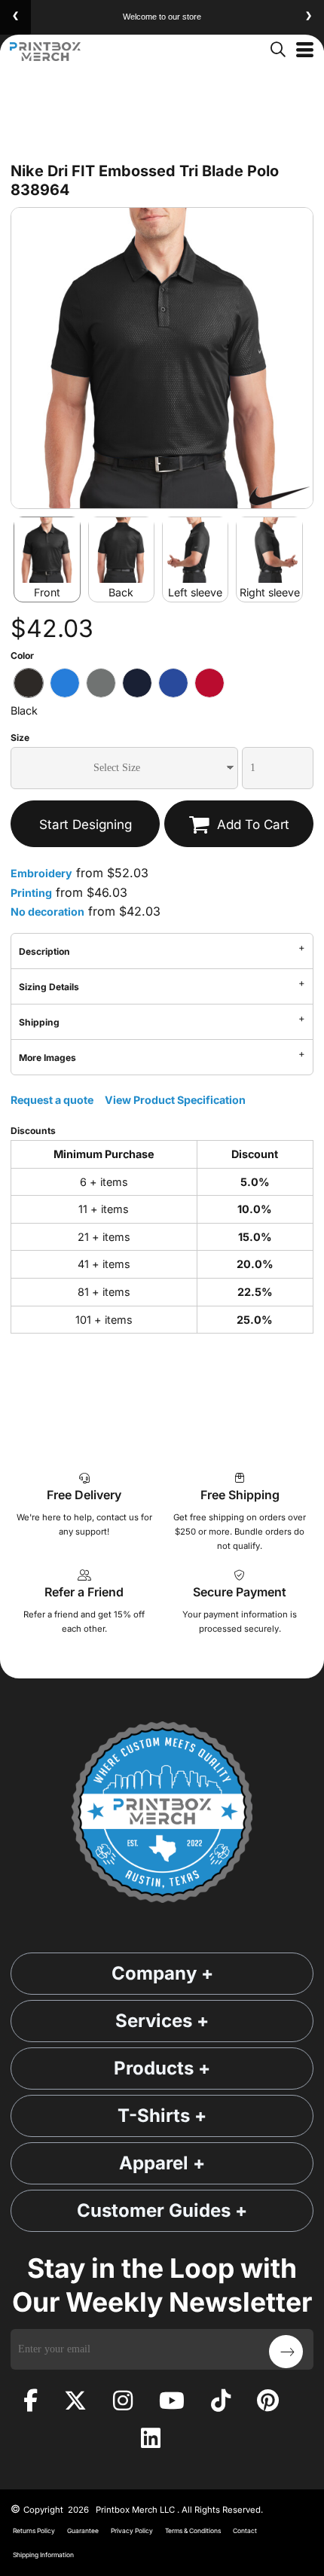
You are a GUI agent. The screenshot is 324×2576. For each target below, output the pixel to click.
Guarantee (83, 2531)
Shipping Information (43, 2555)
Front (47, 592)
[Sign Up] (286, 2352)
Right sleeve (270, 592)
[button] (277, 48)
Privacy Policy (132, 2531)
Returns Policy (34, 2531)
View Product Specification (175, 1100)
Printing (31, 893)
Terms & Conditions (193, 2531)
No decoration (47, 912)
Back (121, 592)
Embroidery (41, 873)
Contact (245, 2531)
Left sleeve (195, 592)
